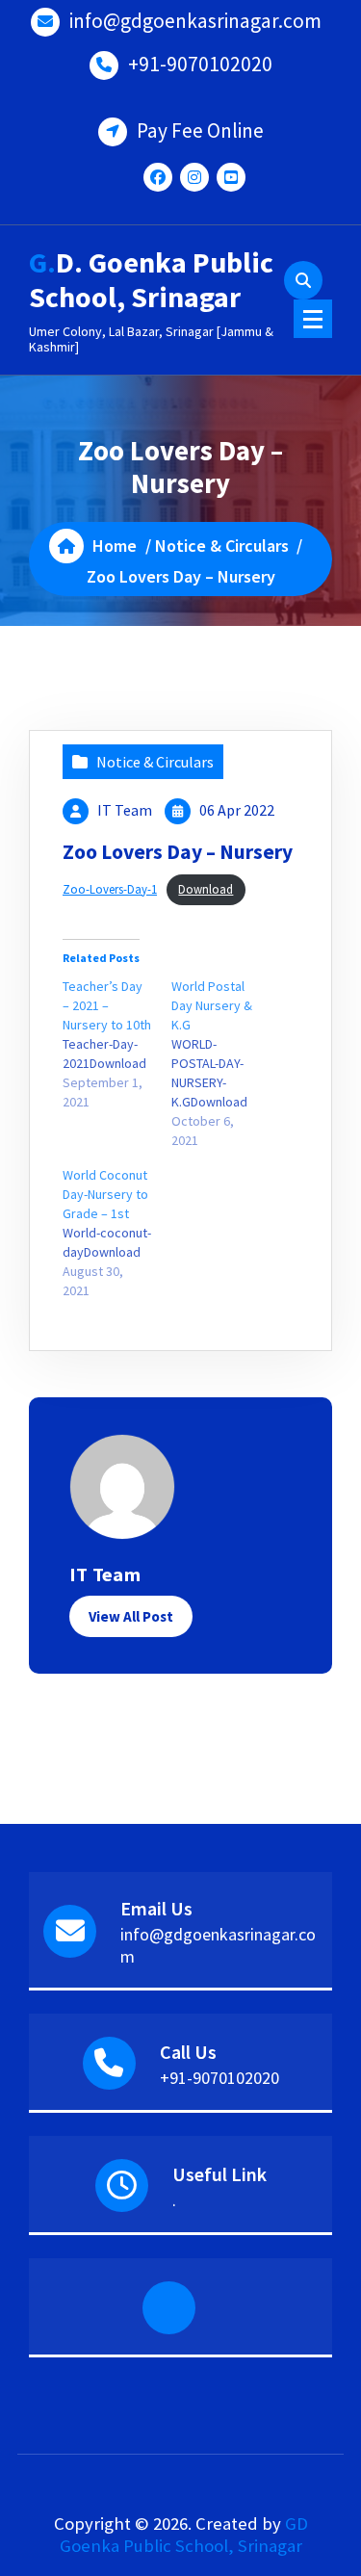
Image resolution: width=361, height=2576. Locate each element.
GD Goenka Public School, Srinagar (184, 2535)
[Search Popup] (303, 280)
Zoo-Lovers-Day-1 (110, 889)
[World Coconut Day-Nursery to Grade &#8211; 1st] (117, 1233)
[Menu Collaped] (313, 319)
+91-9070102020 (200, 64)
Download (206, 889)
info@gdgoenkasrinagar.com (195, 21)
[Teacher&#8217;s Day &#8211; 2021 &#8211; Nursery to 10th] (117, 1044)
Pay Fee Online (200, 130)
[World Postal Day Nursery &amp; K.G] (226, 1063)
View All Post (131, 1616)
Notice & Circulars (222, 546)
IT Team (125, 810)
